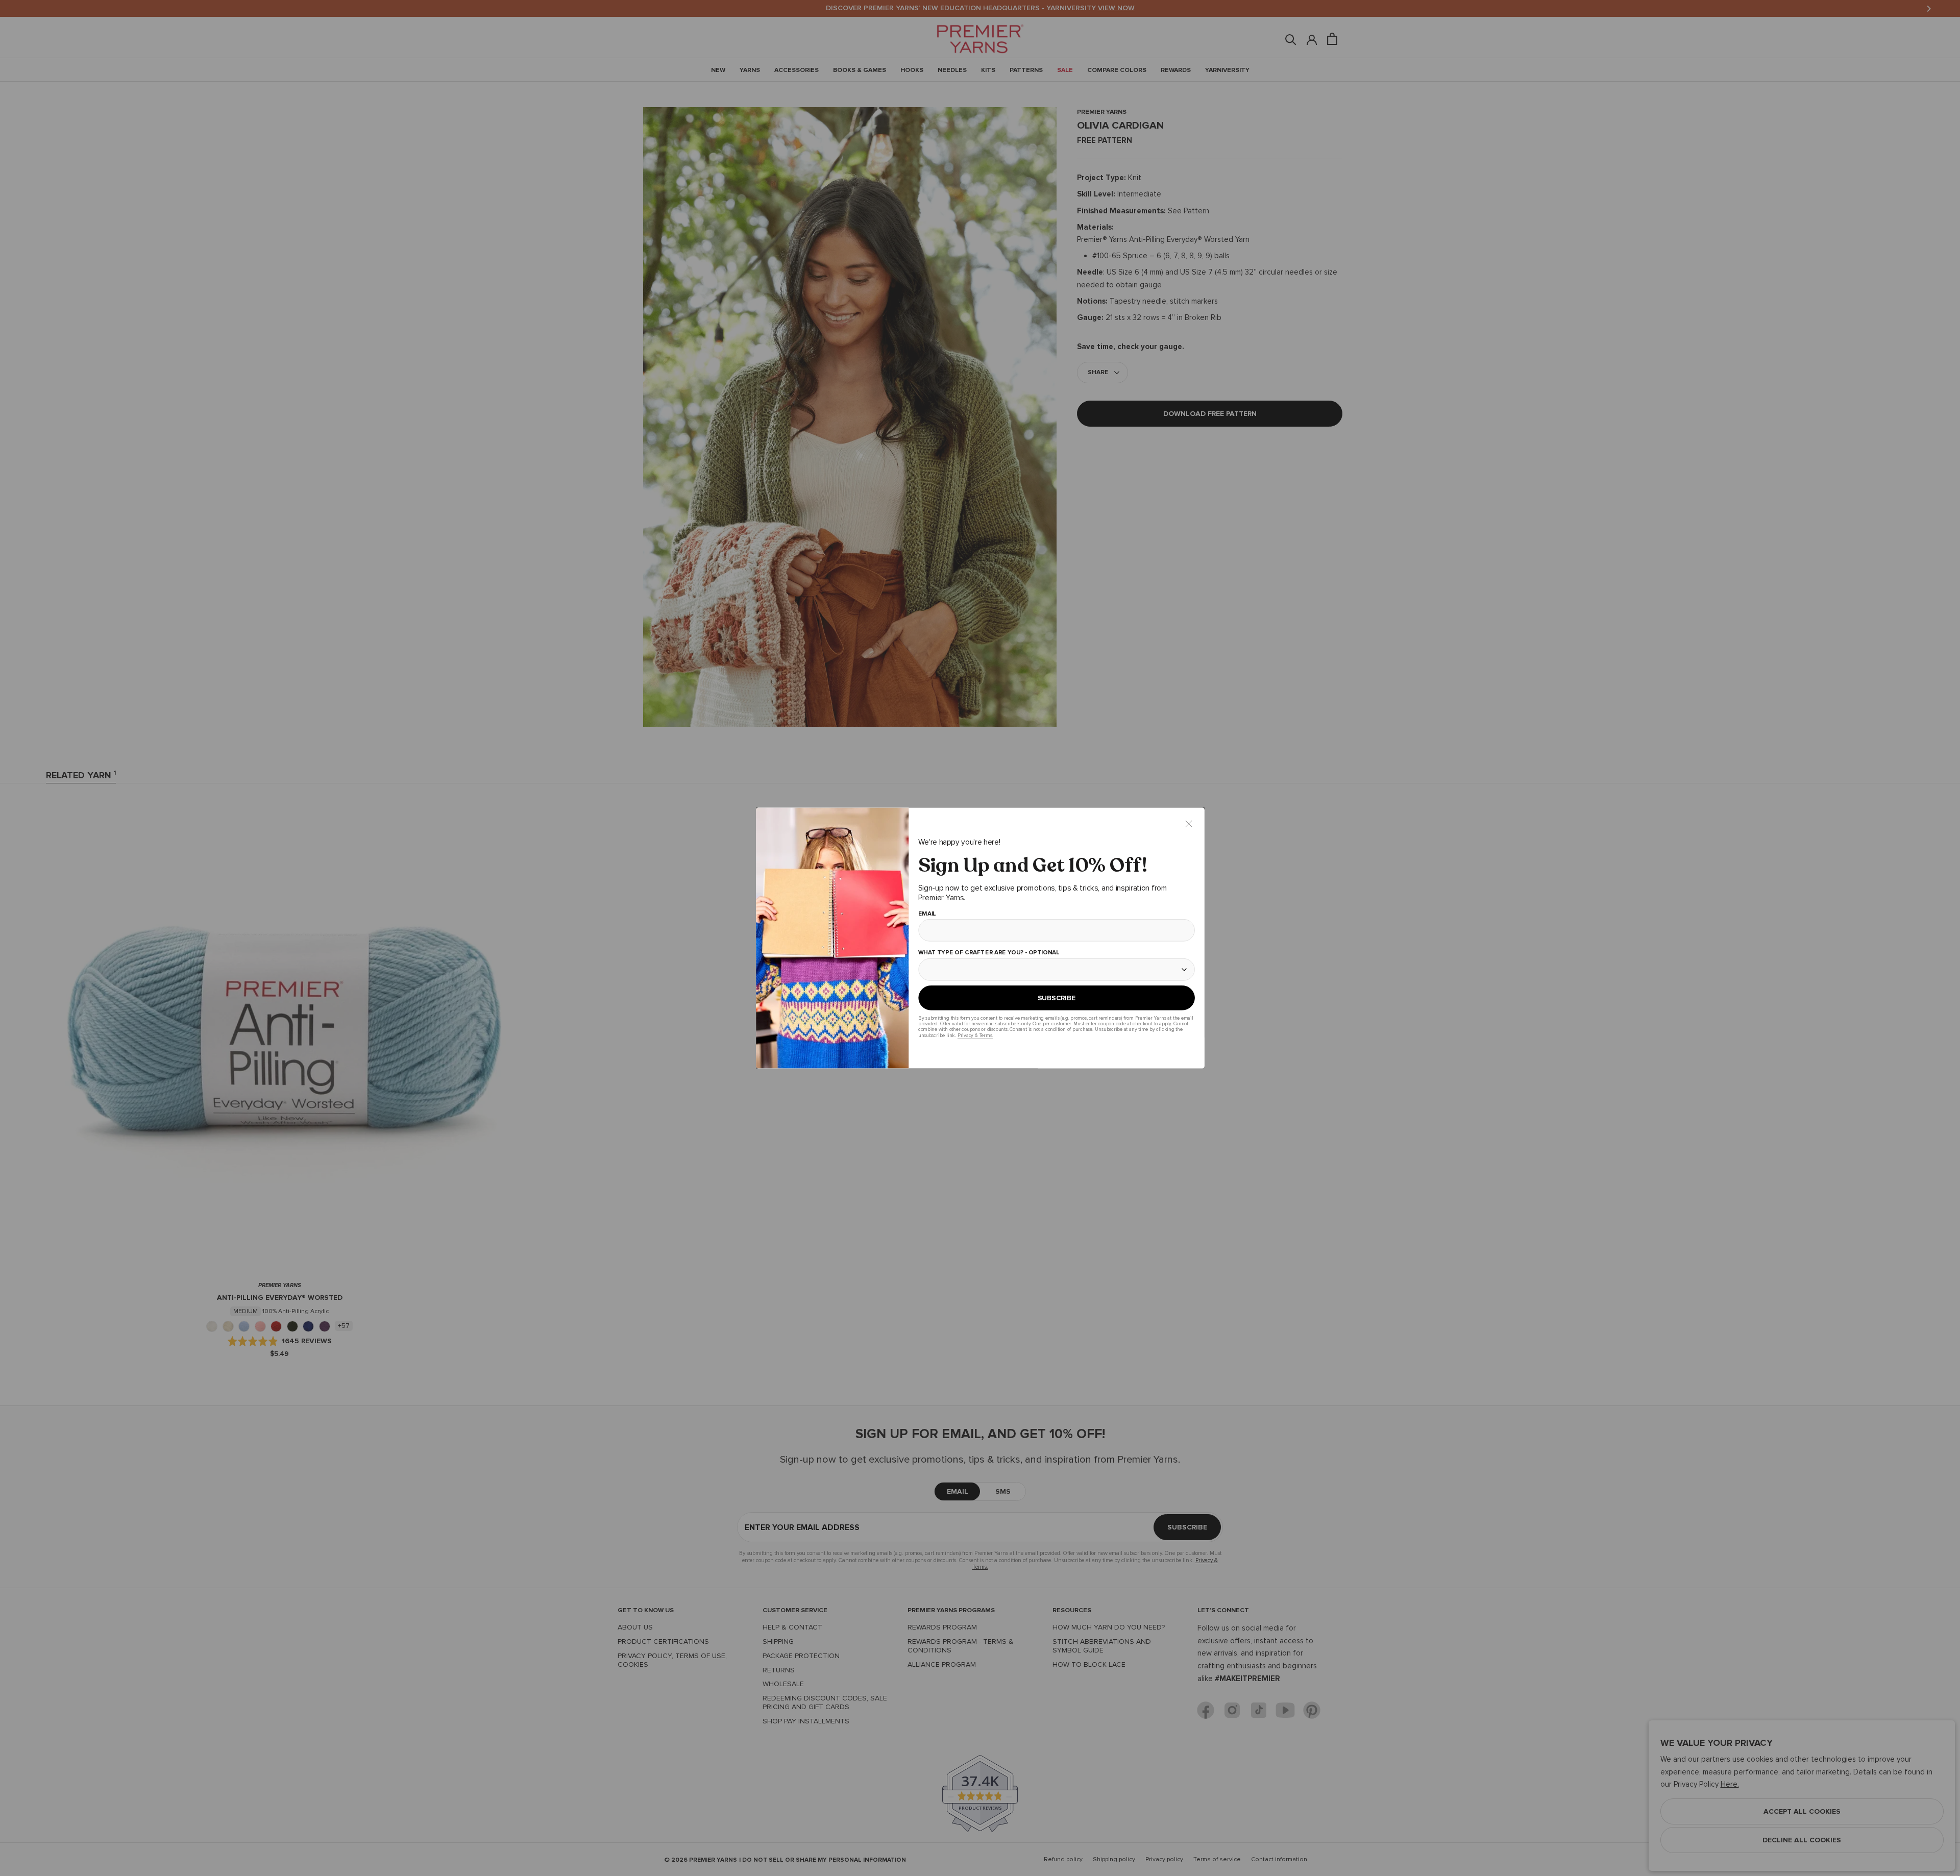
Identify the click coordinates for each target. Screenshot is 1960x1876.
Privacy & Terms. (975, 1035)
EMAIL (927, 914)
